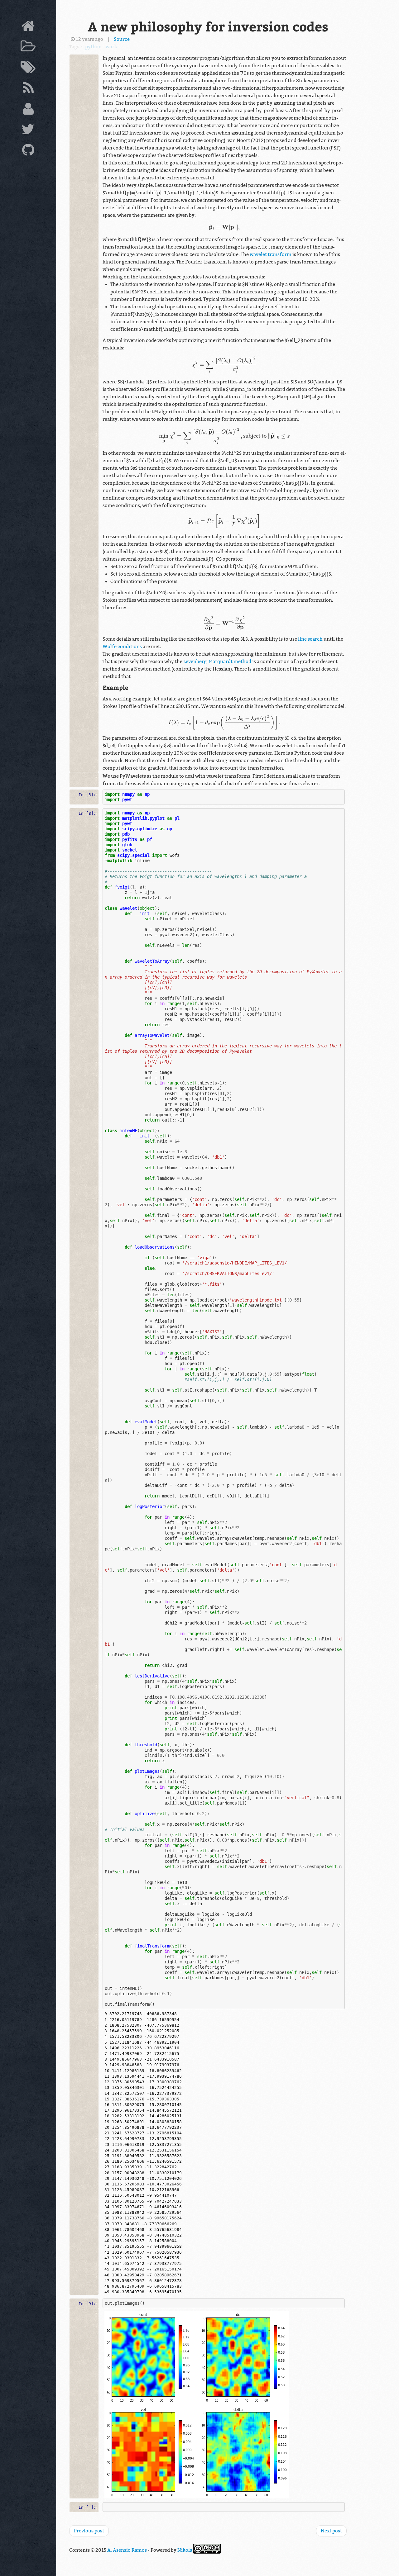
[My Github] (28, 151)
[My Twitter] (28, 131)
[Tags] (28, 69)
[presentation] (224, 227)
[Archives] (28, 48)
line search (310, 639)
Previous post (89, 2531)
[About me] (28, 110)
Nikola (185, 2550)
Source (122, 39)
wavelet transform (271, 254)
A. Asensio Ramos (127, 2550)
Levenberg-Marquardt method (217, 662)
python (93, 47)
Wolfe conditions (122, 647)
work (111, 47)
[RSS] (28, 89)
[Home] (28, 27)
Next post (331, 2531)
